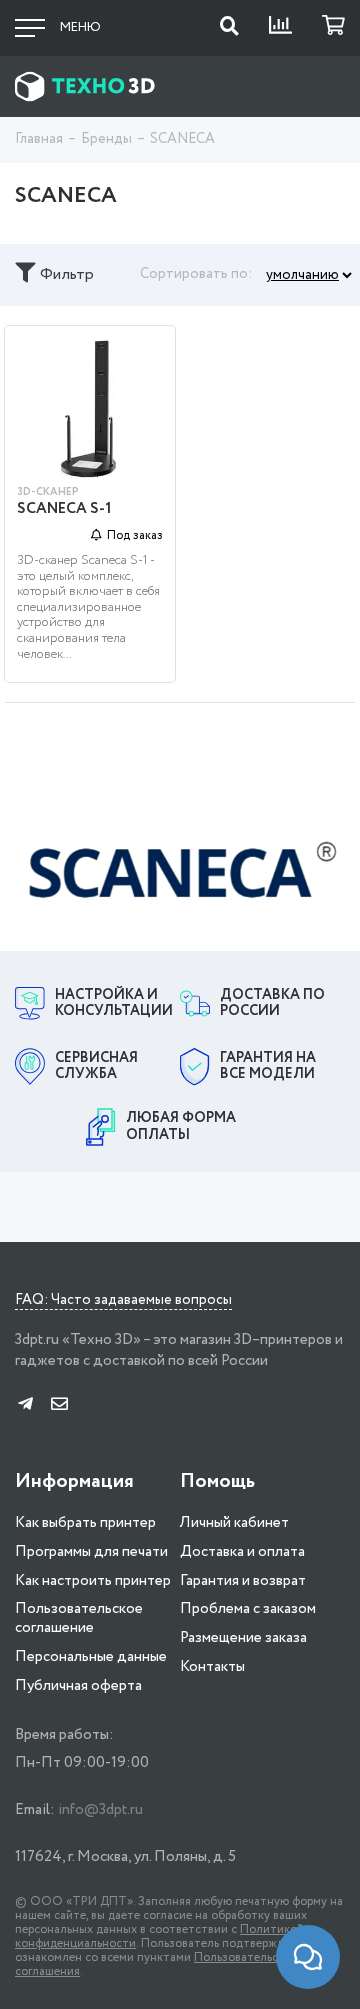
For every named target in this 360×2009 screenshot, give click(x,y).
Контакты (212, 1667)
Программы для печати (91, 1552)
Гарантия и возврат (243, 1581)
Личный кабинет (234, 1523)
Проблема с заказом (248, 1609)
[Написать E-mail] (59, 1405)
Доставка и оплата (242, 1552)
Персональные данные (91, 1657)
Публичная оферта (78, 1686)
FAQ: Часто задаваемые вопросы (123, 1301)
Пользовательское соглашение (79, 1618)
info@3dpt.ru (100, 1810)
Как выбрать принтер (85, 1523)
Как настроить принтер (93, 1581)
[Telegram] (25, 1405)
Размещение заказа (243, 1638)
